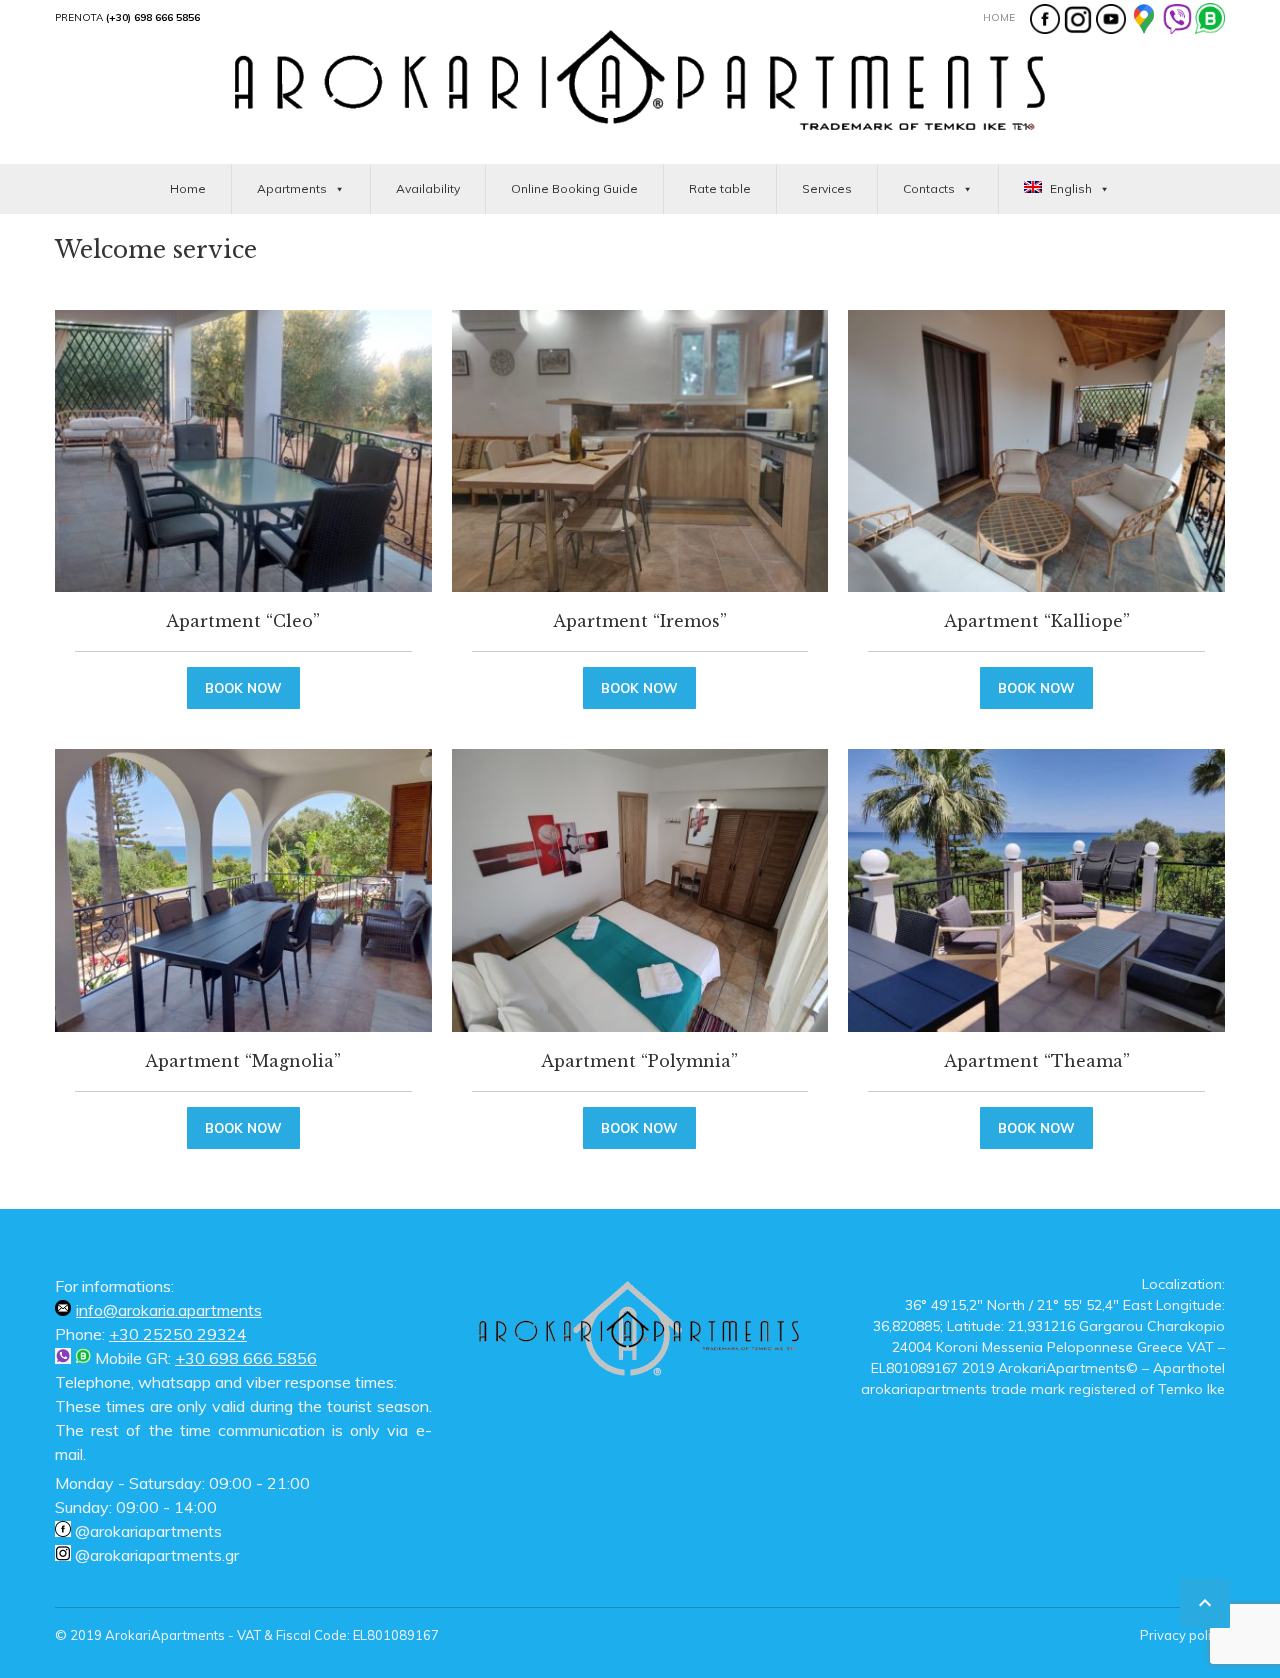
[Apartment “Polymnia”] (640, 890)
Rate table (720, 188)
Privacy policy (1182, 1635)
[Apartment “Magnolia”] (243, 890)
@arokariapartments (146, 1531)
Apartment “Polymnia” (639, 1061)
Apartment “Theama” (1037, 1061)
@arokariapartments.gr (155, 1555)
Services (827, 188)
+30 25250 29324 (178, 1334)
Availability (428, 188)
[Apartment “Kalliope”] (1036, 451)
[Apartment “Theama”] (1036, 890)
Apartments (292, 188)
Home (999, 17)
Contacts (929, 188)
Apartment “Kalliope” (1037, 621)
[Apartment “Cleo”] (243, 451)
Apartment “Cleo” (243, 621)
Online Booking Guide (574, 188)
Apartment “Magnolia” (243, 1061)
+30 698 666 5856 (246, 1358)
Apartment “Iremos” (640, 621)
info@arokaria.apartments (169, 1310)
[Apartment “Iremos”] (640, 451)
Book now (243, 688)
